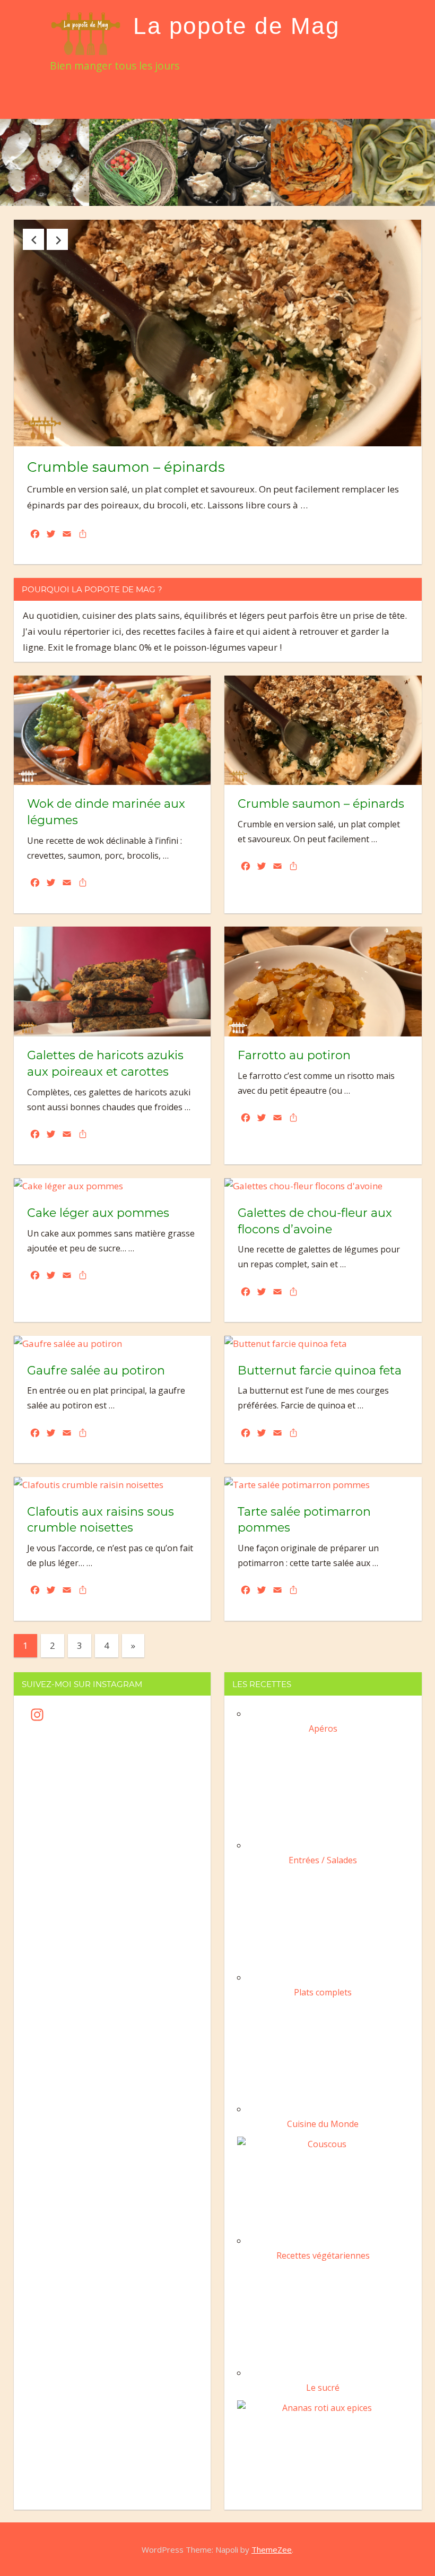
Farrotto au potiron (294, 1055)
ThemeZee (272, 2549)
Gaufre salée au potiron (96, 1371)
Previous (33, 239)
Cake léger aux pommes (98, 1213)
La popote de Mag (236, 26)
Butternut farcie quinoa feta (320, 1371)
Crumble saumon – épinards (126, 467)
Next (57, 239)
